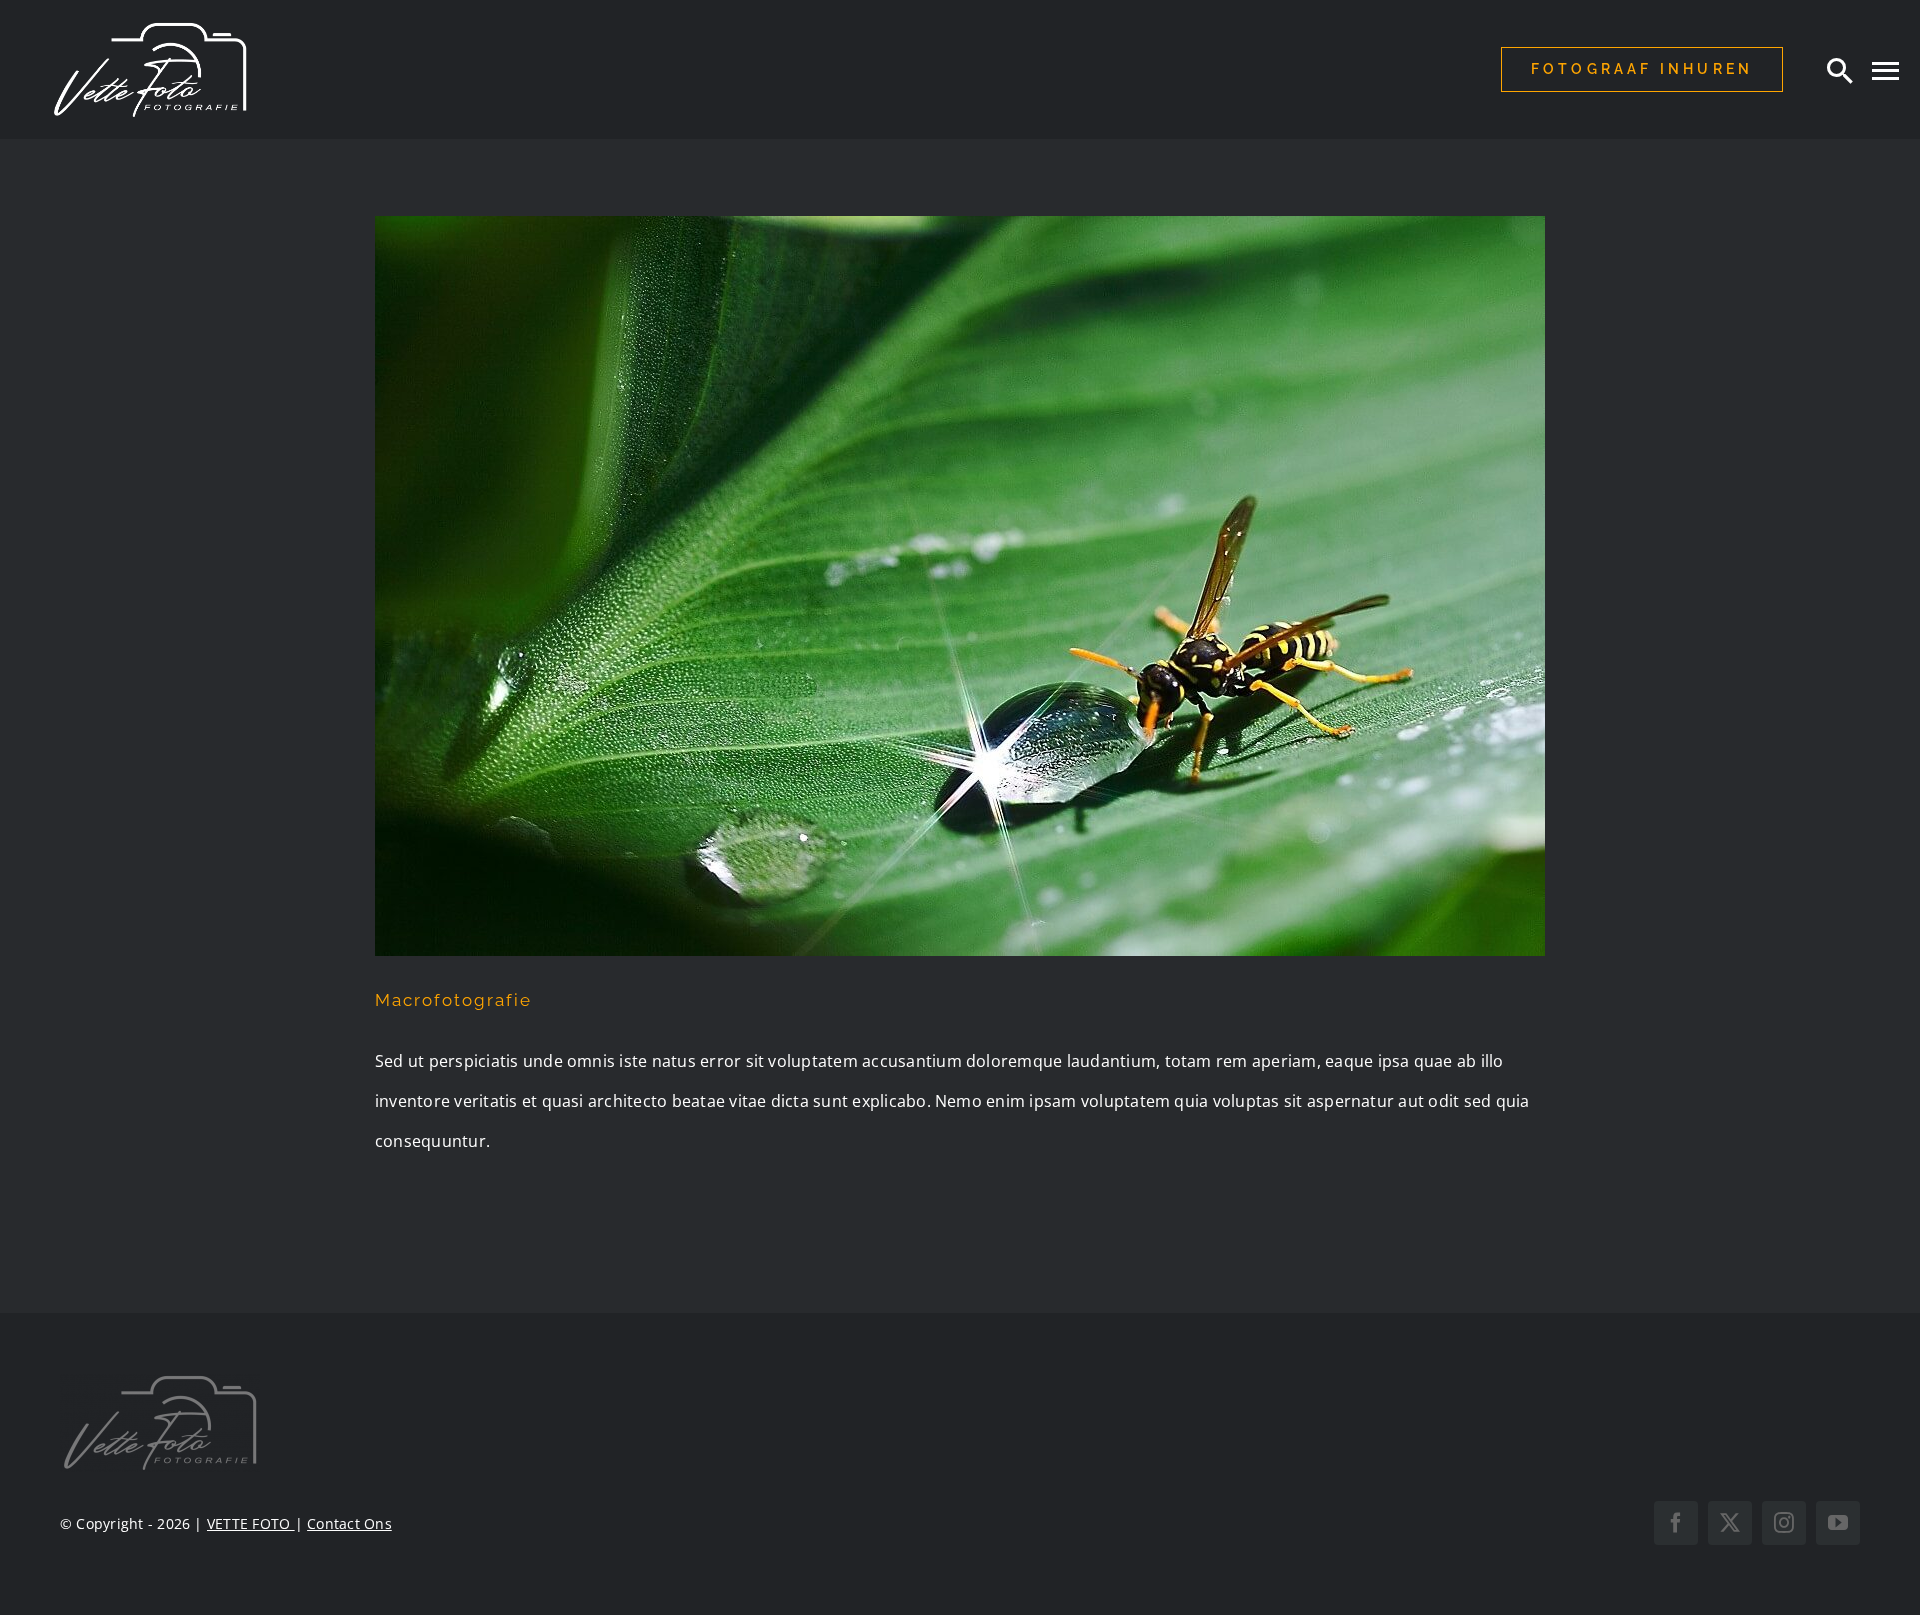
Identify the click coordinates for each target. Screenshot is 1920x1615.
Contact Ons (349, 1523)
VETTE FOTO (251, 1523)
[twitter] (1730, 1523)
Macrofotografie (453, 1000)
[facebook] (1676, 1523)
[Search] (1840, 70)
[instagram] (1784, 1523)
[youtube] (1838, 1523)
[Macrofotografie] (960, 586)
